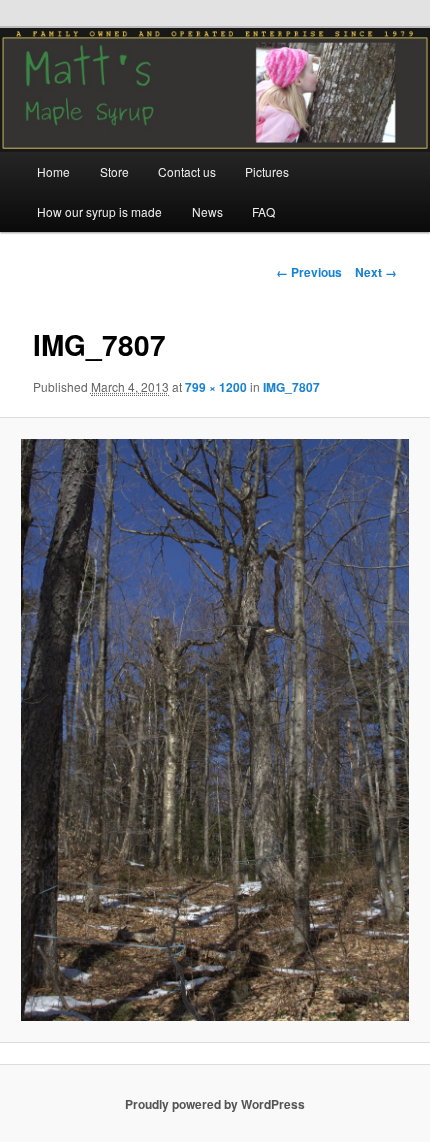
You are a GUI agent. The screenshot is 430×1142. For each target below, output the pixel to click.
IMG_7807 (291, 387)
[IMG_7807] (214, 730)
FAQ (263, 211)
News (207, 211)
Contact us (187, 171)
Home (53, 171)
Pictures (267, 171)
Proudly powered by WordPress (215, 1104)
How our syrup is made (99, 211)
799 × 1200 (216, 387)
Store (114, 171)
